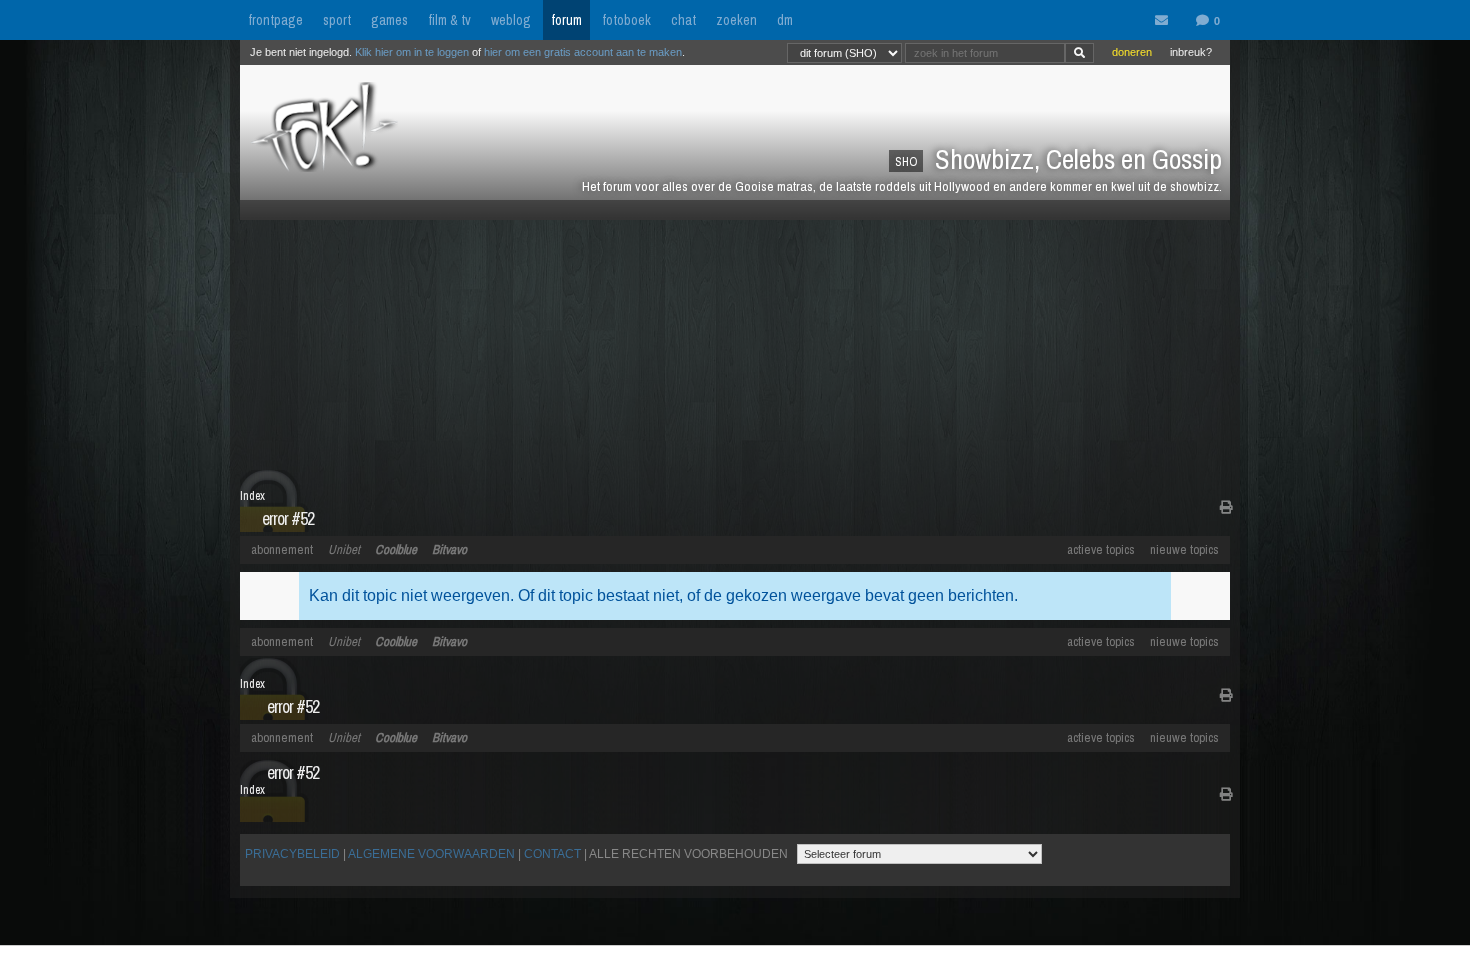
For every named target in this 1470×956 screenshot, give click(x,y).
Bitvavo (449, 549)
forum (566, 20)
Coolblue (396, 549)
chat (683, 20)
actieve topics (1101, 549)
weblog (511, 20)
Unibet (344, 549)
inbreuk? (1191, 52)
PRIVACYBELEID (292, 854)
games (389, 20)
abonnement (282, 549)
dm (785, 20)
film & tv (449, 20)
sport (337, 20)
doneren (1132, 52)
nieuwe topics (1184, 549)
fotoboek (626, 20)
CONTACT (552, 854)
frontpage (275, 20)
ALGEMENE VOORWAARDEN (431, 854)
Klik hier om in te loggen (412, 52)
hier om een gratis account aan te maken (583, 52)
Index (252, 496)
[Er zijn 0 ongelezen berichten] (1166, 21)
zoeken (736, 20)
